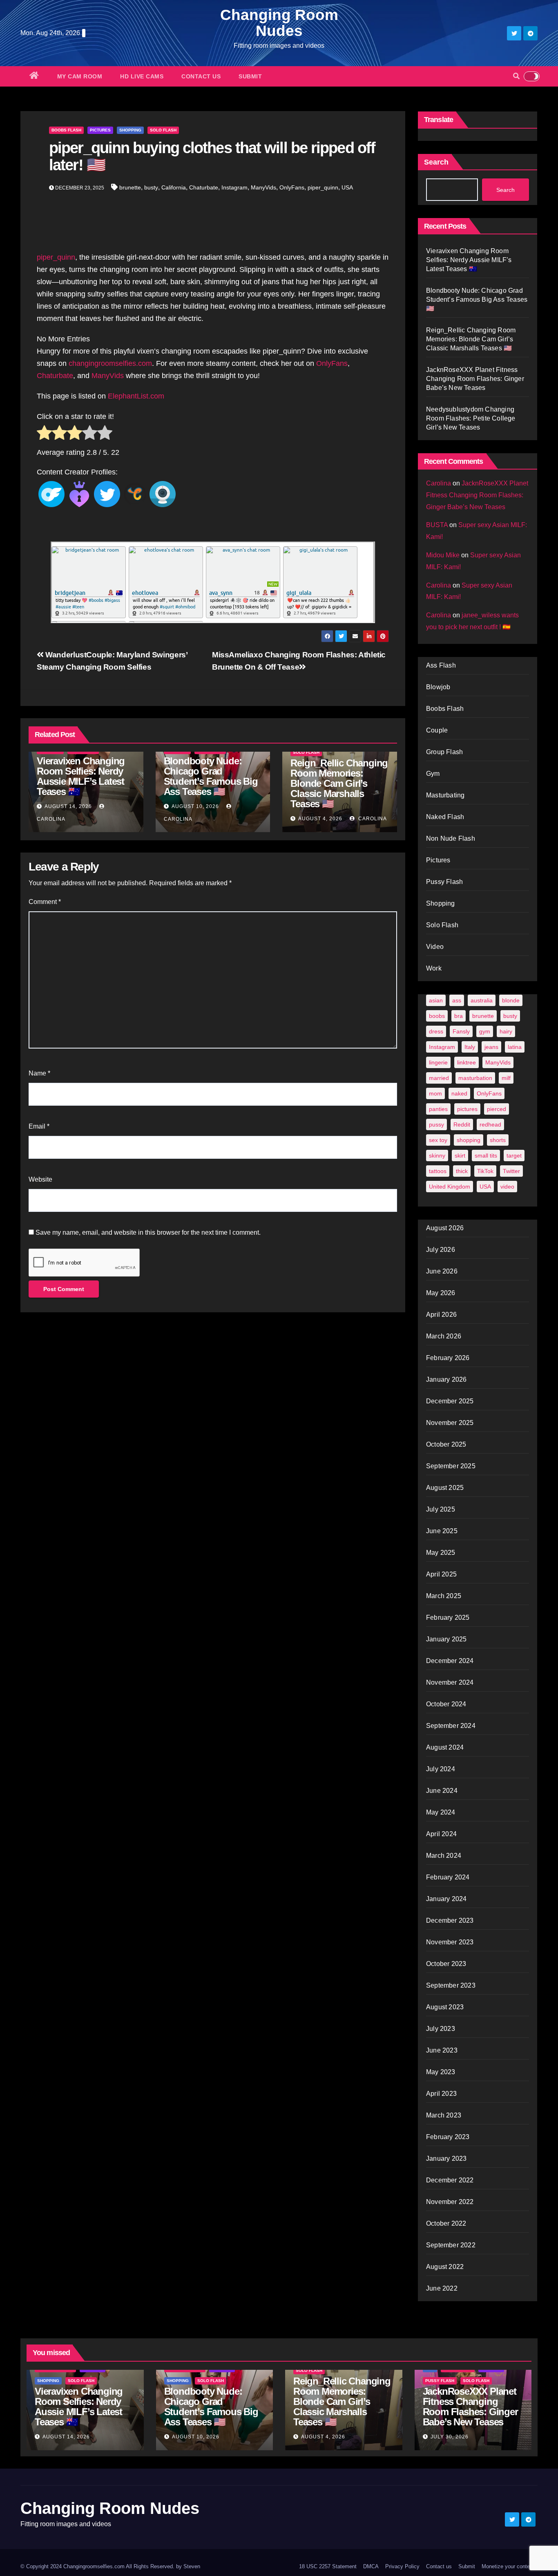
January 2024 (446, 1899)
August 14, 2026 (68, 806)
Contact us (201, 76)
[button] (516, 76)
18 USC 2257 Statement (328, 2566)
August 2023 (445, 2007)
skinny (437, 1156)
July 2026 (441, 1250)
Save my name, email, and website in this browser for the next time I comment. (148, 1232)
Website (40, 1179)
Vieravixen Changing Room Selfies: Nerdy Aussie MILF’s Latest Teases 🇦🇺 (81, 776)
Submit (250, 76)
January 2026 (446, 1379)
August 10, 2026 (195, 806)
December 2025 (450, 1401)
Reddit (462, 1124)
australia (482, 1000)
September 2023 (451, 1985)
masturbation (475, 1078)
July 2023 (441, 2029)
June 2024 (442, 1791)
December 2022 (450, 2180)
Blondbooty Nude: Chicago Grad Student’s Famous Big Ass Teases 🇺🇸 (211, 776)
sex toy (438, 1140)
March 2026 (444, 1336)
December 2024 (450, 1661)
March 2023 (444, 2115)
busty (151, 187)
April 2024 (441, 1834)
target (514, 1156)
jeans (491, 1047)
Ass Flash (441, 665)
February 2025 (448, 1618)
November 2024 (450, 1682)
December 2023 (450, 1920)
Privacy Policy (402, 2566)
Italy (470, 1047)
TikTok (485, 1171)
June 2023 (442, 2050)
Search (436, 162)
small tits (486, 1156)
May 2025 (441, 1553)
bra (459, 1016)
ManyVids (263, 187)
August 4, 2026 (320, 819)
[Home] (34, 76)
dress (436, 1031)
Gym (433, 774)
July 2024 (441, 1769)
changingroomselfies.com (110, 363)
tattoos (438, 1171)
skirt (460, 1156)
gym (485, 1031)
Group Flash (444, 752)
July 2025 (441, 1509)
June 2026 (442, 1271)
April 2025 (441, 1574)
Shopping (130, 130)
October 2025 (446, 1444)
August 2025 (445, 1488)
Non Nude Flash (451, 838)
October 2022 (446, 2223)
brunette (130, 187)
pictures (467, 1109)
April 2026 (441, 1315)
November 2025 (450, 1423)
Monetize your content (508, 2566)
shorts (498, 1140)
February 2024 (448, 1877)
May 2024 (441, 1812)
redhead (490, 1124)
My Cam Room (80, 76)
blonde (511, 1000)
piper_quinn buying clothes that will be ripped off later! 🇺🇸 (212, 156)
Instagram (234, 187)
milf (506, 1078)
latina (515, 1047)
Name (39, 1073)
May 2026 (441, 1293)
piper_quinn (323, 187)
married (439, 1078)
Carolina (372, 819)
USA (347, 187)
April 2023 (441, 2094)
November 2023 (450, 1942)
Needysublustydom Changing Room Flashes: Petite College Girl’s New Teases (471, 418)
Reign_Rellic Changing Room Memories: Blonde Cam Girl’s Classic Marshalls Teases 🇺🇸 (339, 783)
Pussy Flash (444, 882)
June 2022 (442, 2288)
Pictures (100, 130)
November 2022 (450, 2202)
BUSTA (437, 525)
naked (459, 1093)
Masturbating (445, 795)
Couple (437, 730)
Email (39, 1126)
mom (435, 1093)
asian (436, 1000)
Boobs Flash (66, 130)
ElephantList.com (136, 396)
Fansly (461, 1031)
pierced (497, 1109)
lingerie (438, 1062)
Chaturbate (204, 187)
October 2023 (446, 1964)
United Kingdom (450, 1187)
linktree (466, 1062)
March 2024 (444, 1856)
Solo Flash (163, 130)
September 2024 (451, 1726)
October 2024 (446, 1704)
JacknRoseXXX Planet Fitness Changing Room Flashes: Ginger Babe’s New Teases (475, 379)
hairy (506, 1031)
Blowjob (438, 687)
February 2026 (448, 1358)
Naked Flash (445, 817)
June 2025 (442, 1531)
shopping (469, 1140)
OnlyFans (292, 187)
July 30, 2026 (450, 2437)
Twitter (511, 1171)
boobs (437, 1016)
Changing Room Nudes (279, 23)
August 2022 (445, 2267)
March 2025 (444, 1596)
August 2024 (445, 1747)
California (174, 187)
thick (462, 1171)
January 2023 (446, 2159)
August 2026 (445, 1228)
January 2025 (446, 1639)
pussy (436, 1124)
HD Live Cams (142, 76)
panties (438, 1109)
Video (435, 947)
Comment (45, 902)
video (507, 1187)
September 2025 (451, 1466)
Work (434, 968)
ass (457, 1000)
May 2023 (441, 2072)
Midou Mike (443, 555)
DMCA (371, 2566)
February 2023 (448, 2137)
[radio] (44, 434)
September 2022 (451, 2245)
